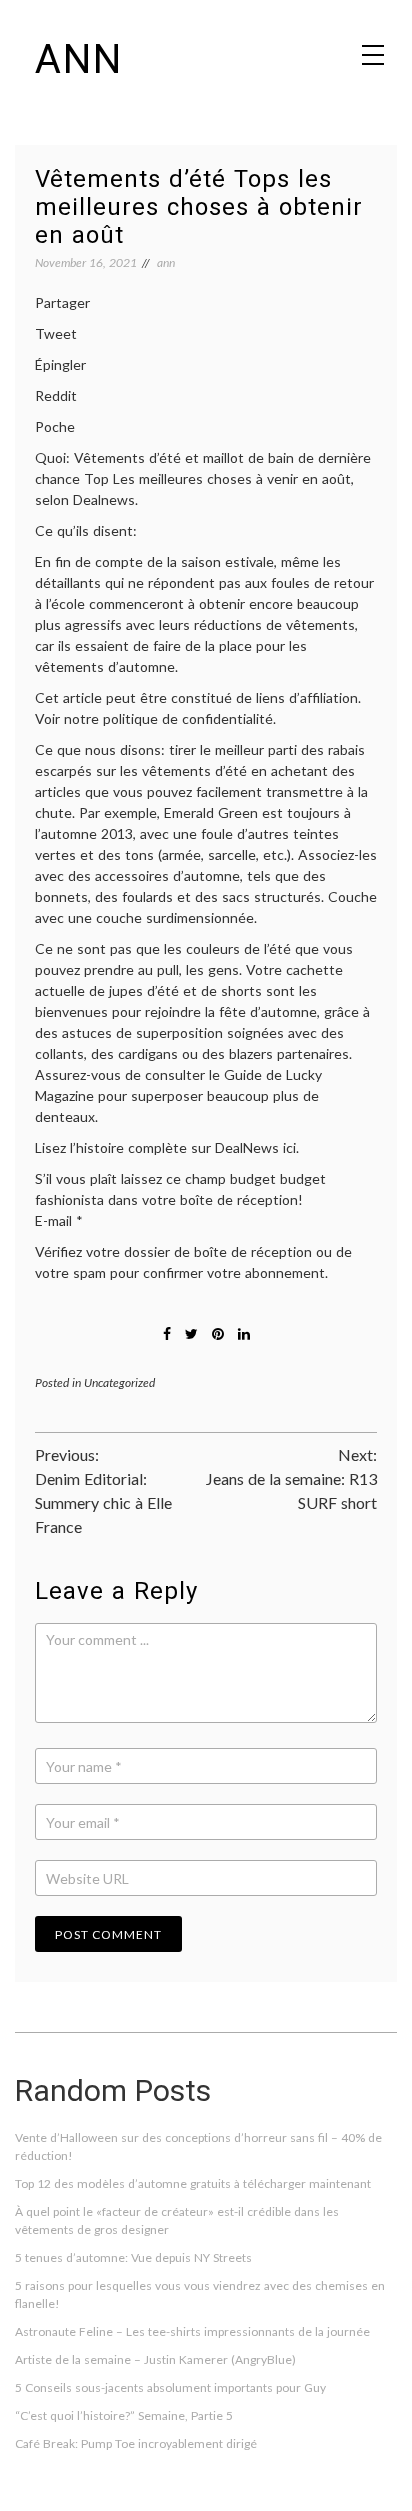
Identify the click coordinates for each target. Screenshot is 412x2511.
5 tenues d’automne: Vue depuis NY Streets (133, 2257)
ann (79, 59)
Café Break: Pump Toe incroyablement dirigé (136, 2443)
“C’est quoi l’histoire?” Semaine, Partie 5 (124, 2415)
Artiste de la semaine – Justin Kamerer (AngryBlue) (155, 2359)
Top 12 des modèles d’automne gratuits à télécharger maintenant (193, 2183)
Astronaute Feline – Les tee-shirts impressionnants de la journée (192, 2331)
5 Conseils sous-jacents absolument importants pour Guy (170, 2387)
